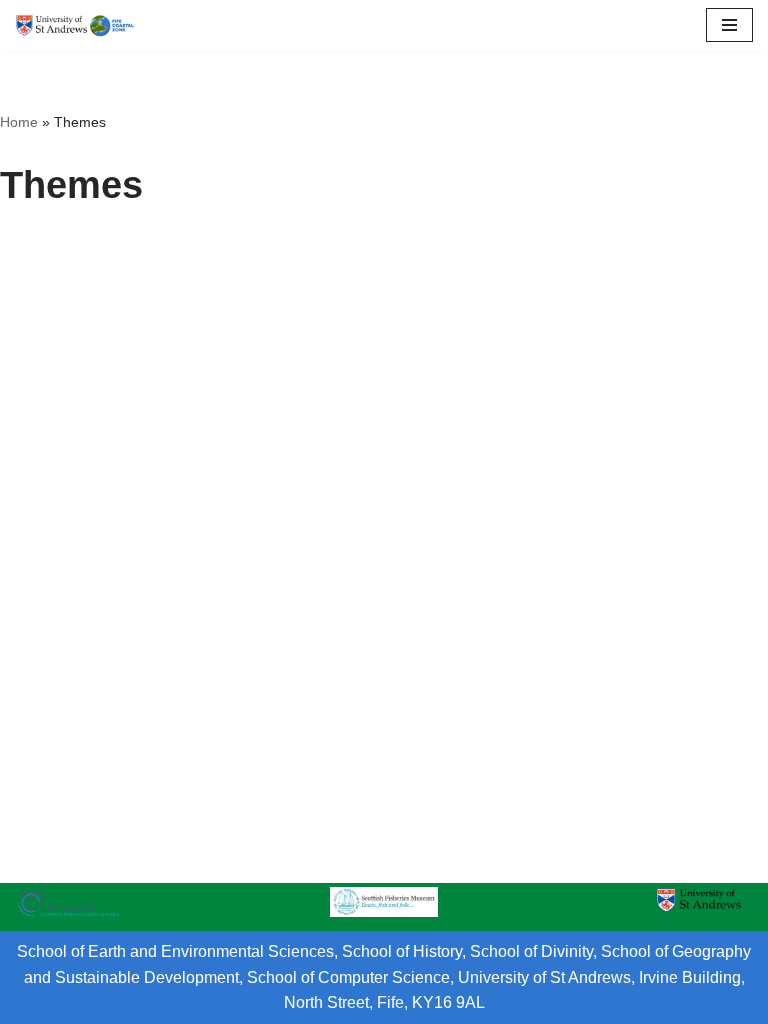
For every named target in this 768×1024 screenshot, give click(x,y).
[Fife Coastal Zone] (75, 25)
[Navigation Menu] (729, 25)
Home (19, 122)
